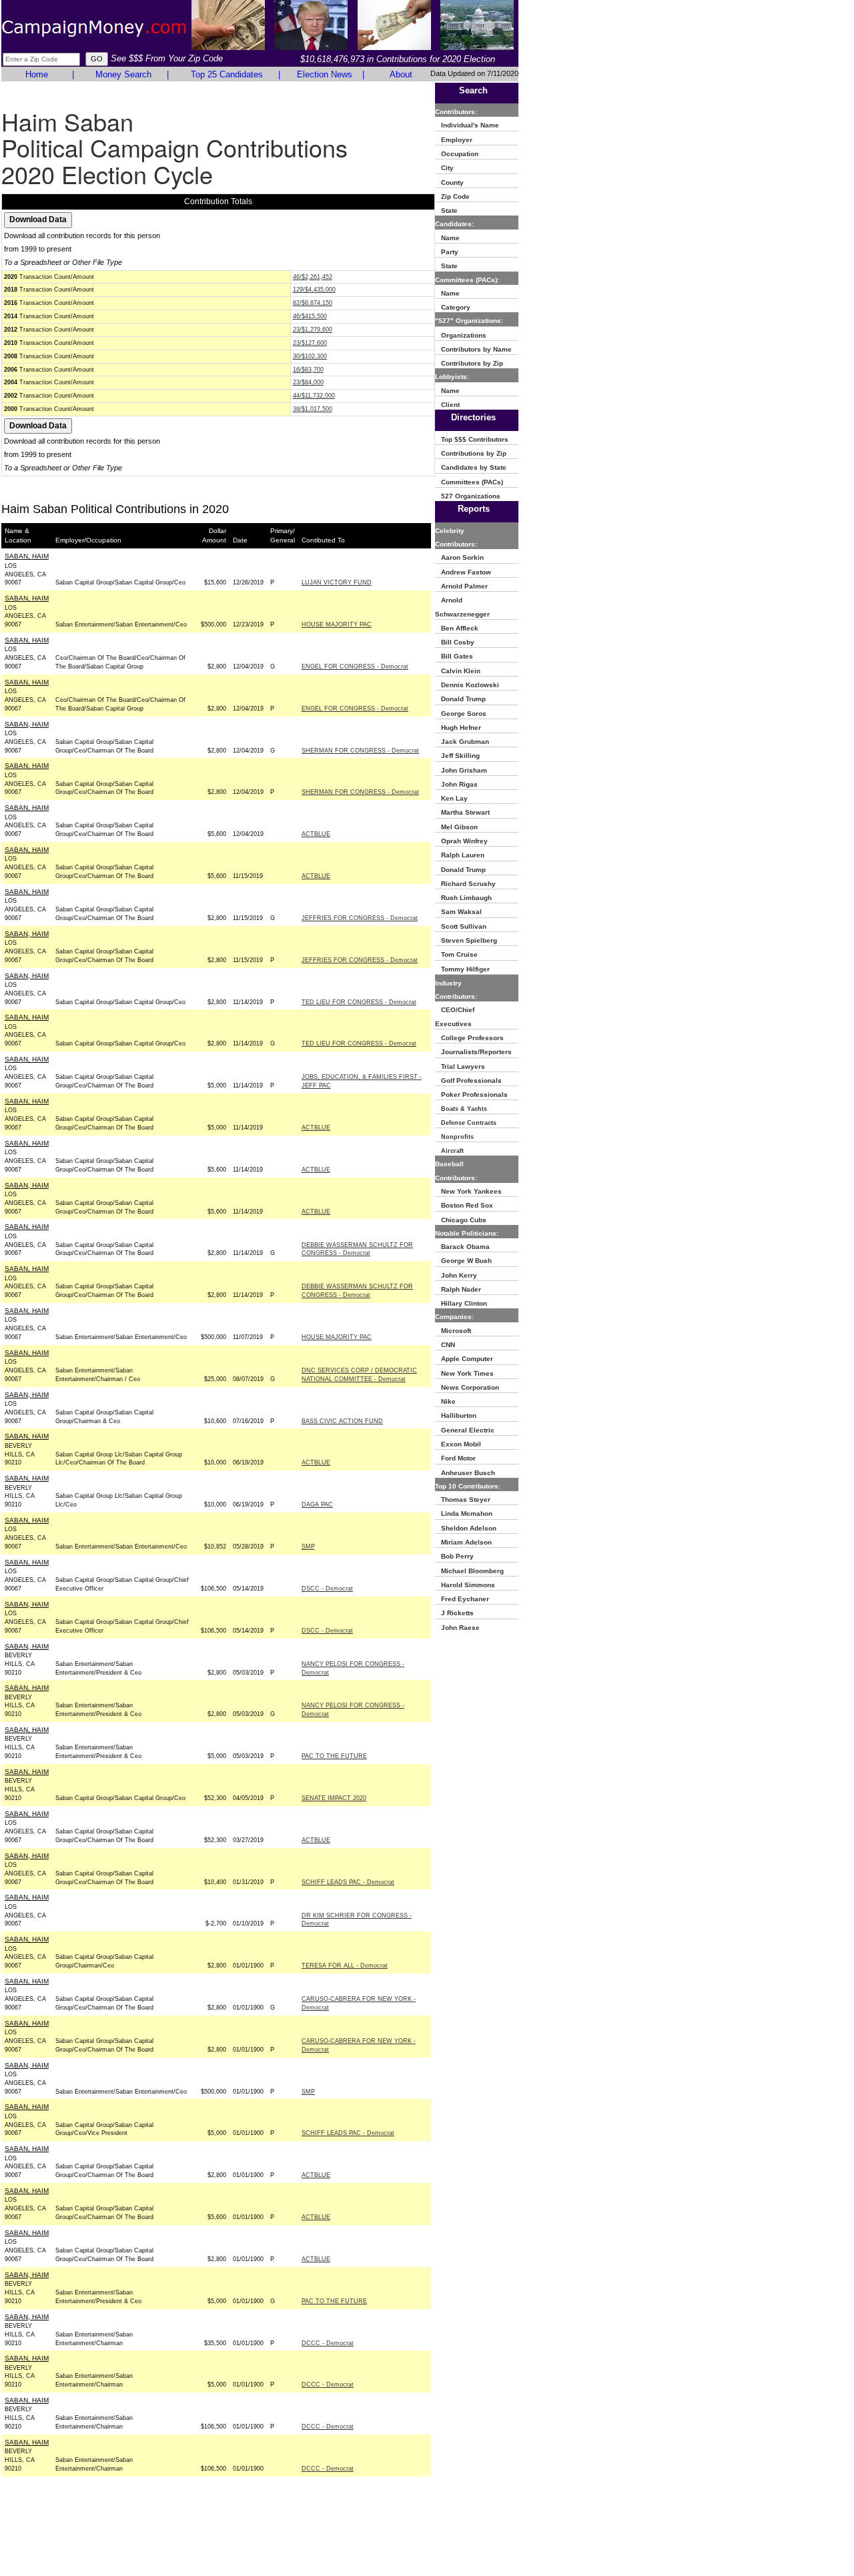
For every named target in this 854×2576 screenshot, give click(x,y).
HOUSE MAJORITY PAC (337, 624)
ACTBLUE (316, 834)
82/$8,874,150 (313, 303)
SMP (308, 1547)
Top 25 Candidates (227, 74)
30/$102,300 (310, 356)
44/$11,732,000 (314, 396)
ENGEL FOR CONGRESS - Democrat (355, 667)
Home (37, 74)
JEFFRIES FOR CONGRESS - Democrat (360, 918)
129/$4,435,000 (314, 290)
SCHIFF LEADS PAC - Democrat (348, 1882)
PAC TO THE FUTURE (334, 1756)
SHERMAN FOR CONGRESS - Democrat (360, 751)
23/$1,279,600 (313, 330)
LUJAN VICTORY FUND (337, 582)
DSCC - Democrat (327, 1589)
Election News (325, 74)
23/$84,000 (308, 382)
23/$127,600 (310, 343)
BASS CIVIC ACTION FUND (342, 1421)
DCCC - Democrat (328, 2343)
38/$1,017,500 (313, 409)
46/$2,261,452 (313, 277)
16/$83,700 (308, 370)
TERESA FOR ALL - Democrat (345, 1966)
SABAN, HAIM (27, 556)
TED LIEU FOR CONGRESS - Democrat (359, 1002)
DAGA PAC (317, 1505)
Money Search (123, 74)
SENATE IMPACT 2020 (334, 1798)
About (401, 74)
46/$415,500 (310, 316)
